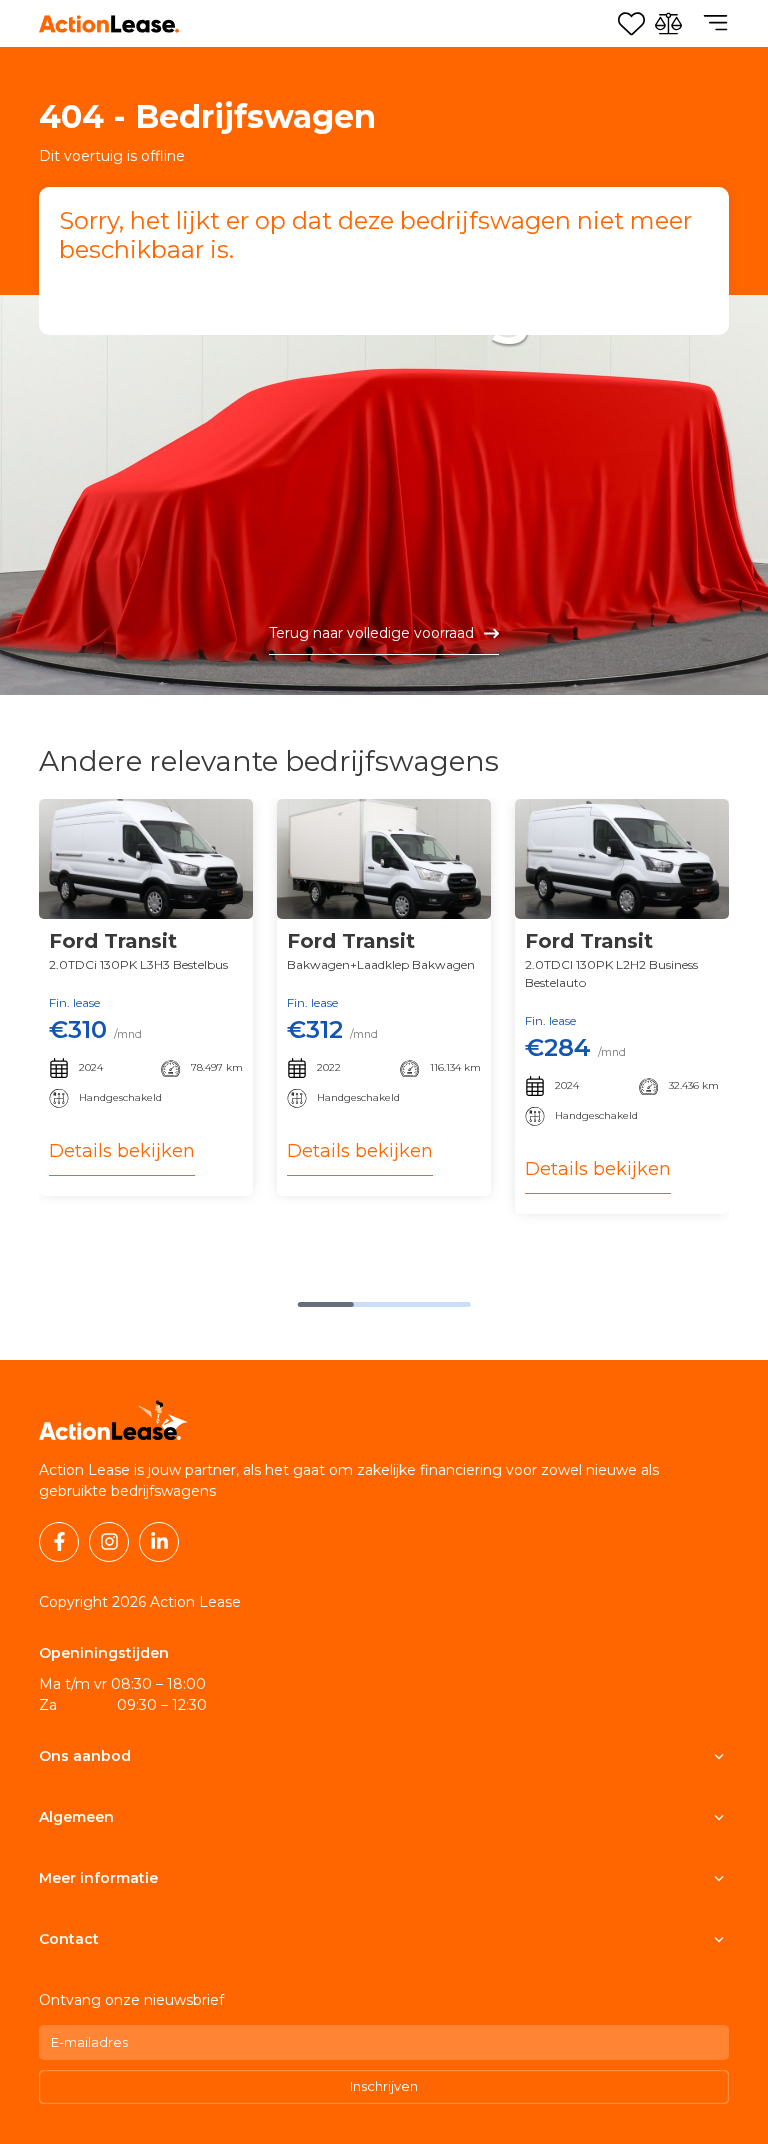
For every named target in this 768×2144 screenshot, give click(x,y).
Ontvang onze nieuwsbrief (131, 2000)
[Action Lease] (109, 24)
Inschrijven (384, 2086)
